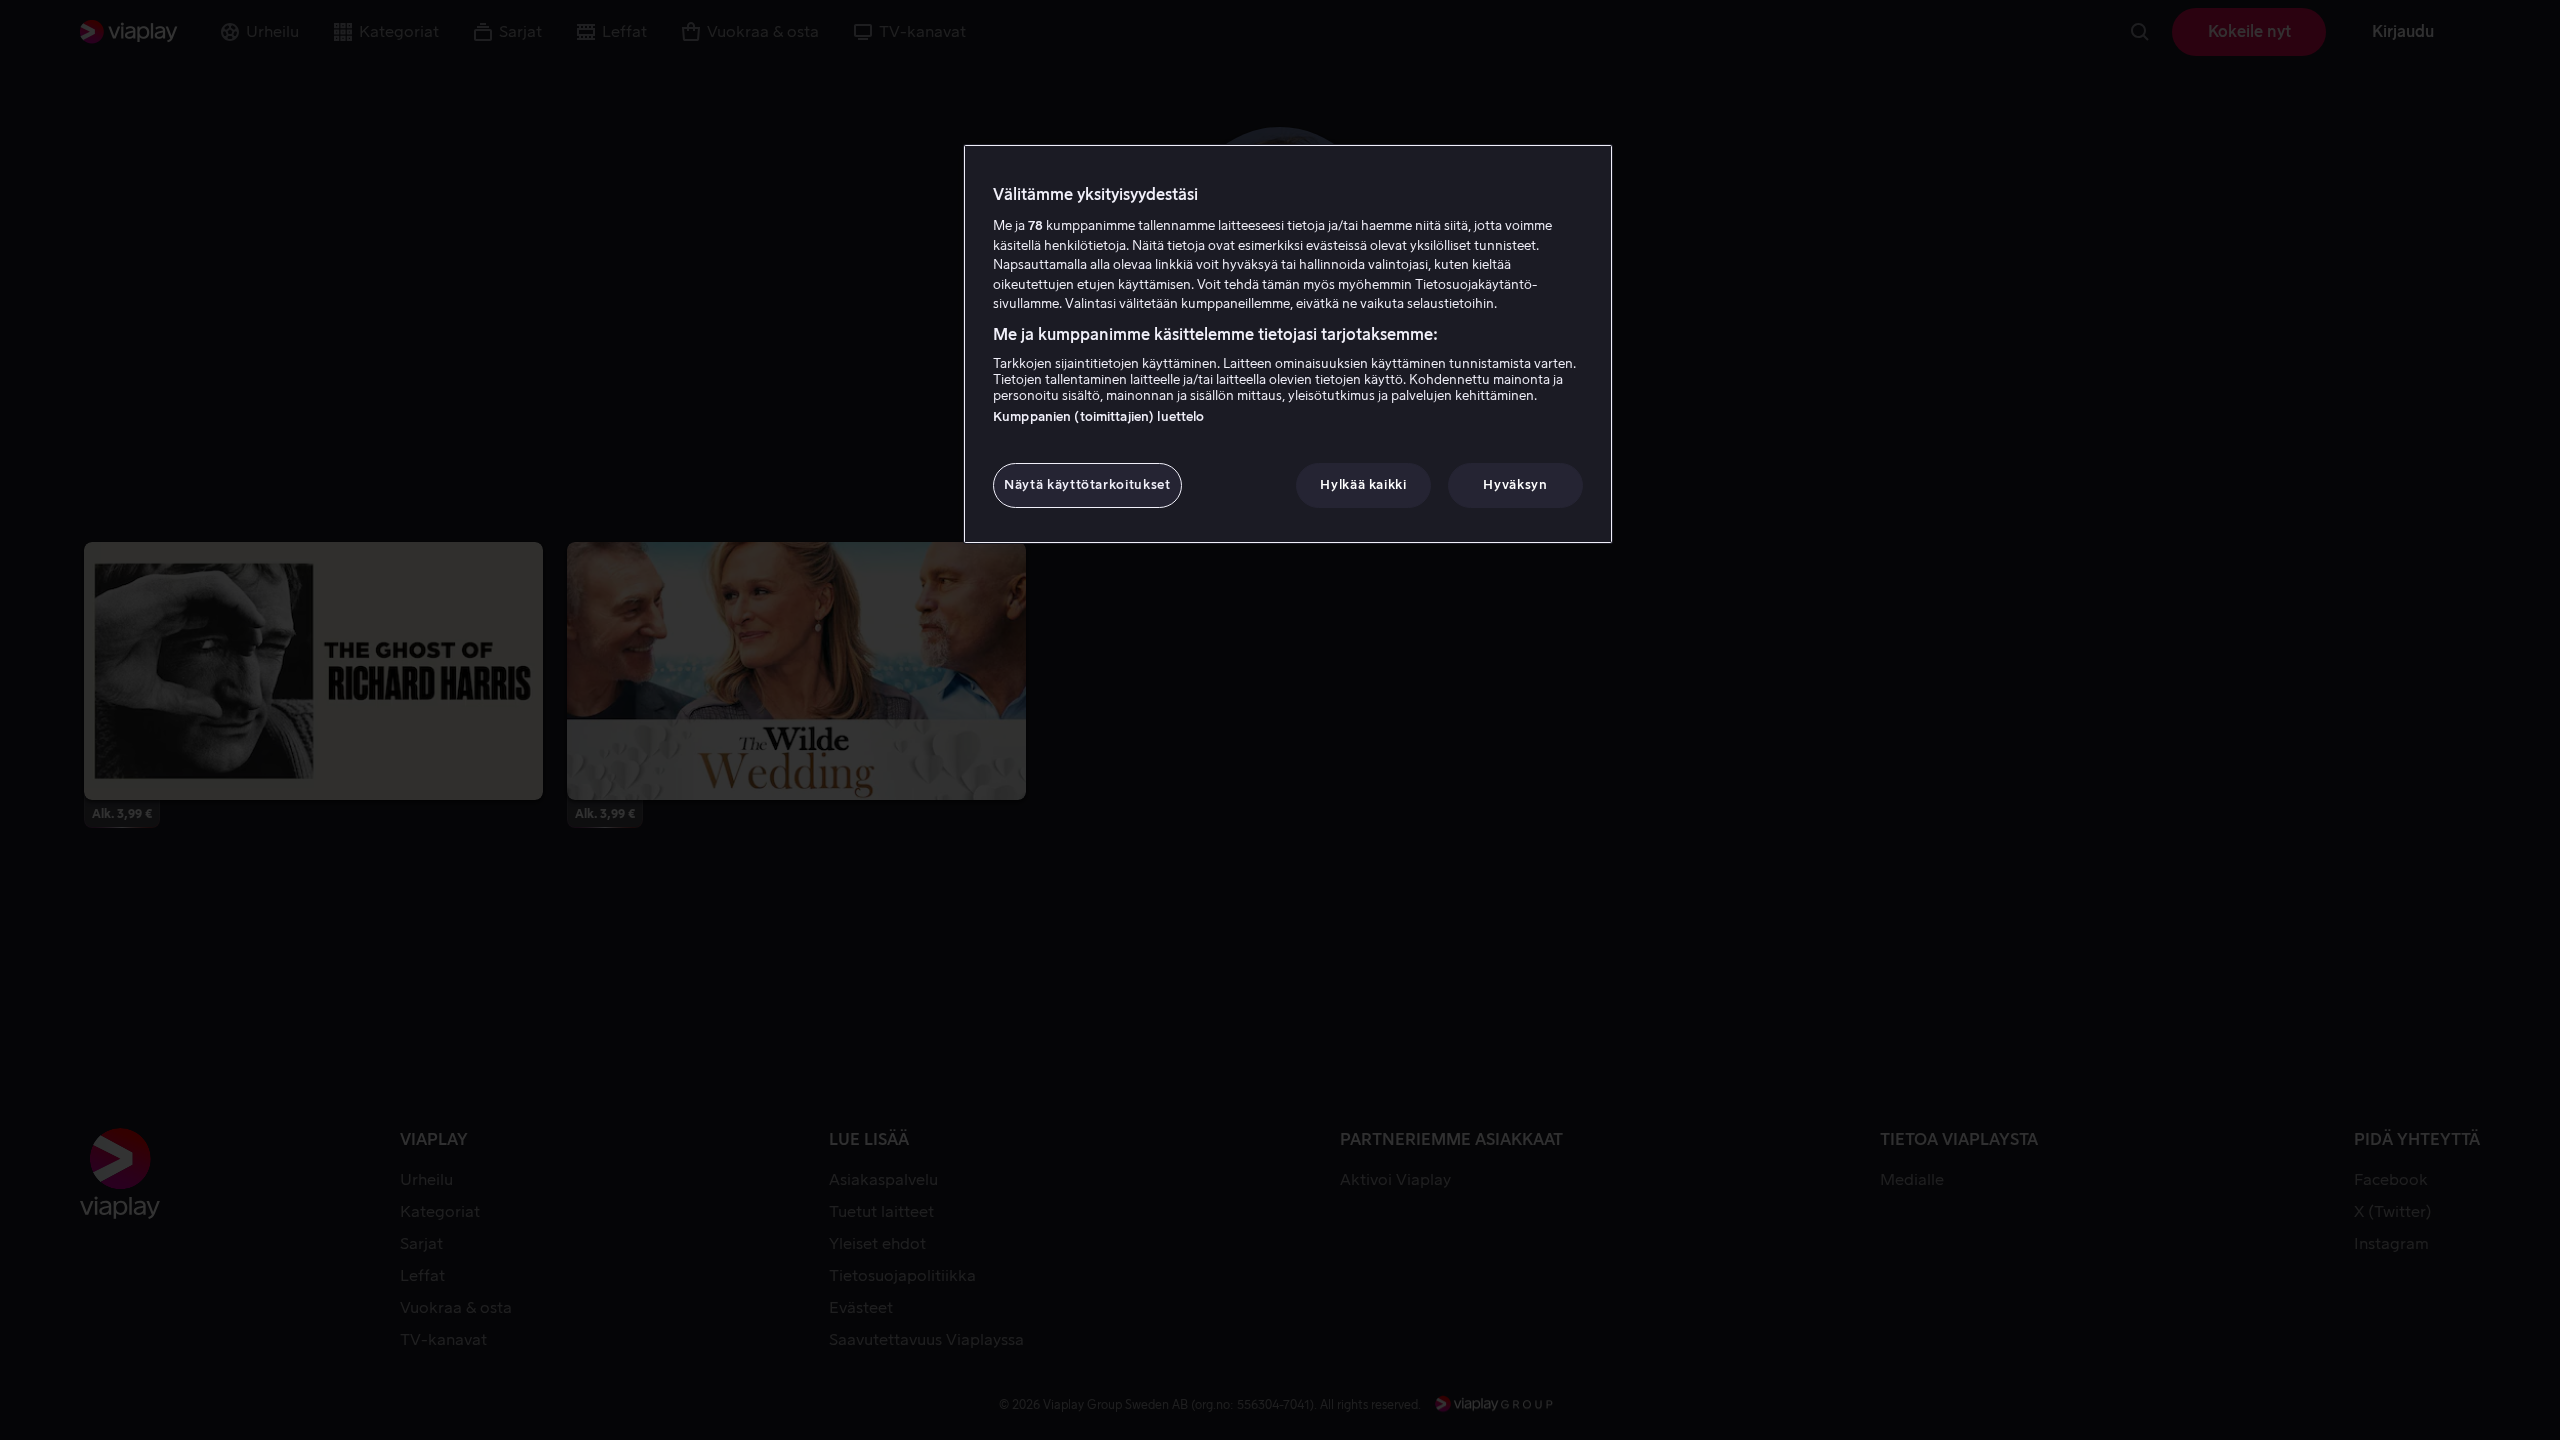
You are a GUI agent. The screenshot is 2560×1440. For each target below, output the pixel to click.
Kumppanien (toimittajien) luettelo (1098, 416)
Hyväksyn (1515, 484)
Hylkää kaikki (1363, 484)
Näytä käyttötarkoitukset (1087, 484)
